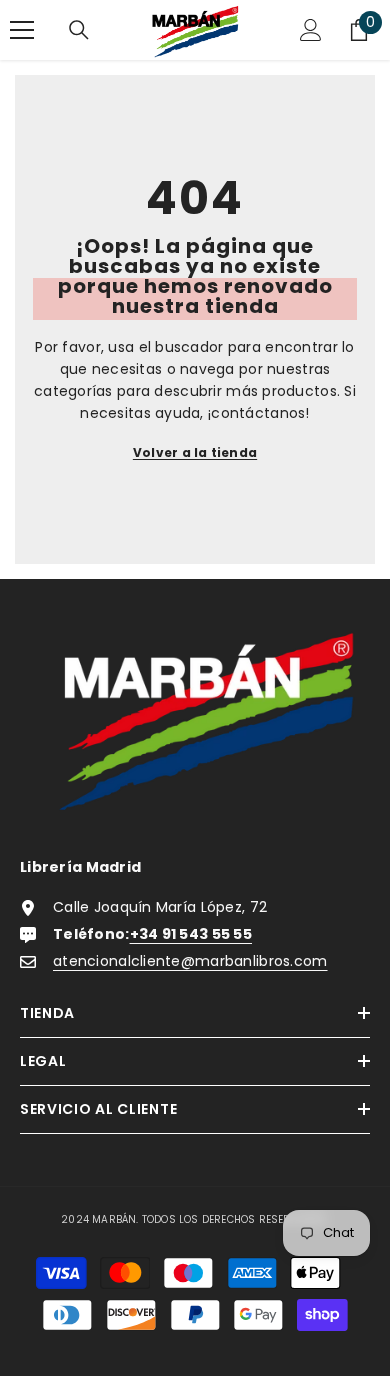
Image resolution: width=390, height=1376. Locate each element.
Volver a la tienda (195, 452)
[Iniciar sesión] (311, 30)
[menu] (22, 30)
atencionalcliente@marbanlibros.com (190, 961)
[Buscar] (79, 30)
